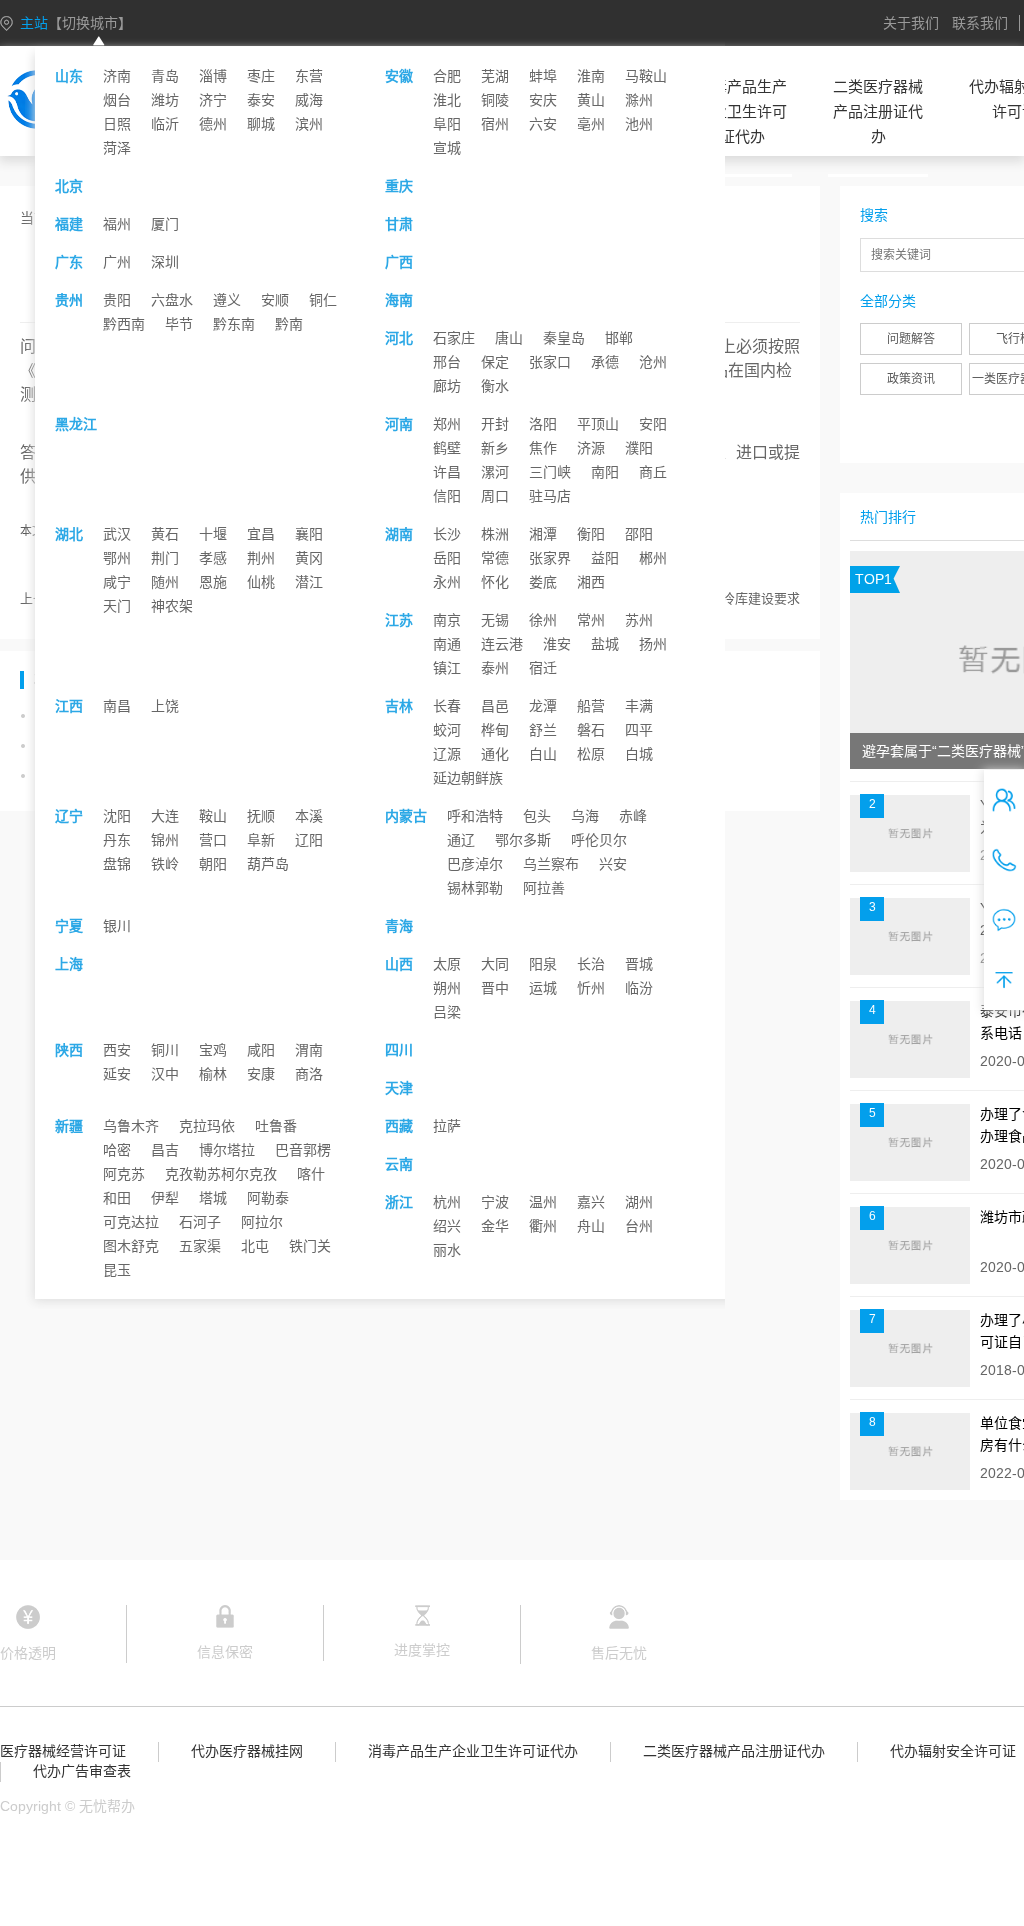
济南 (117, 76)
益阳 (605, 558)
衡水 (495, 386)
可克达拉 (131, 1222)
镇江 (447, 668)
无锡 (495, 620)
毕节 (179, 324)
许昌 (447, 472)
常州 (591, 620)
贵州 (69, 300)
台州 (639, 1226)
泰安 (261, 100)
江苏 (399, 620)
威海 (309, 100)
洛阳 (543, 424)
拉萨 (447, 1126)
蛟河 (447, 730)
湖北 (69, 534)
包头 (537, 816)
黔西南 (124, 324)
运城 (543, 988)
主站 (76, 23)
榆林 (213, 1074)
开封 (495, 424)
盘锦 (117, 864)
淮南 (591, 76)
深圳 (165, 262)
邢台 (447, 362)
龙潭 (543, 706)
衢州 (543, 1226)
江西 (69, 706)
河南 (399, 424)
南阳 (605, 472)
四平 (639, 730)
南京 (447, 620)
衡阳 (591, 534)
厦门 (165, 224)
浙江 (399, 1202)
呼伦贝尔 (599, 840)
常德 (495, 558)
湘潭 (543, 534)
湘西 (591, 582)
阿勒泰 (268, 1198)
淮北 (447, 100)
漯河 (495, 472)
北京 (69, 186)
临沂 (165, 124)
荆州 (261, 558)
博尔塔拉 (227, 1150)
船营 (591, 706)
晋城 (639, 964)
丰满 (639, 706)
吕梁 (447, 1012)
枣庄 (261, 76)
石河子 (200, 1222)
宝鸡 (213, 1050)
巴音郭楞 (303, 1150)
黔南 (289, 324)
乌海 (585, 816)
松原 (591, 754)
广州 (117, 262)
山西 (399, 964)
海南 (399, 300)
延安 (117, 1074)
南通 (447, 644)
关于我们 (911, 23)
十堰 (213, 534)
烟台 (117, 100)
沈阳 (117, 816)
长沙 (447, 534)
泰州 (495, 668)
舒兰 (543, 730)
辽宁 (69, 816)
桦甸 (495, 730)
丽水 (447, 1250)
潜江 (309, 582)
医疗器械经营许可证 (63, 1751)
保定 (495, 362)
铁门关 (310, 1246)
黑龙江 (76, 424)
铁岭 (165, 864)
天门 (117, 606)
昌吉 (165, 1150)
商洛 (309, 1074)
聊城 (261, 124)
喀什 (311, 1174)
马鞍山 (646, 76)
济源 (591, 448)
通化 (495, 754)
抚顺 (261, 816)
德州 (213, 124)
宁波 (495, 1202)
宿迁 (543, 668)
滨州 (309, 124)
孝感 (213, 558)
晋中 (495, 988)
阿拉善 (544, 888)
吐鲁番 (276, 1126)
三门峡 (550, 472)
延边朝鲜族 (468, 778)
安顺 (275, 300)
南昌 (117, 706)
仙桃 (261, 582)
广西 (399, 262)
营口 (213, 840)
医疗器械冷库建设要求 (735, 598)
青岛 (165, 76)
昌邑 (495, 706)
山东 (69, 76)
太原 (447, 964)
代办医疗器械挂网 (247, 1751)
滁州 (639, 100)
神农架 (172, 606)
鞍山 (213, 816)
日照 (117, 124)
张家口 (550, 362)
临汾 (639, 988)
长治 (591, 964)
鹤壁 (447, 448)
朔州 (447, 988)
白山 (543, 754)
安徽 (399, 76)
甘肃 (399, 224)
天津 (399, 1088)
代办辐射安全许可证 (953, 1751)
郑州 (447, 424)
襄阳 (309, 534)
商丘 (653, 472)
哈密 (117, 1150)
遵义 (227, 300)
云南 (399, 1164)
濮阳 (639, 448)
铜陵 (495, 100)
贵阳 (117, 300)
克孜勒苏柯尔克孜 (221, 1174)
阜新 (261, 840)
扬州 (653, 644)
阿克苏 (124, 1174)
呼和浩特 (475, 816)
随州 (165, 582)
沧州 (653, 362)
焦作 (543, 448)
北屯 (255, 1246)
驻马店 (550, 496)
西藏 (399, 1126)
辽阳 (309, 840)
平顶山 (598, 424)
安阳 (653, 424)
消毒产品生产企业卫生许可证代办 (742, 111)
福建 (69, 224)
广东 (69, 262)
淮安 (557, 644)
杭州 (447, 1202)
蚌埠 (543, 76)
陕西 (69, 1050)
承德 (605, 362)
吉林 (399, 706)
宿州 (495, 124)
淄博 (213, 76)
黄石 (165, 534)
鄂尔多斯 (523, 840)
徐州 (543, 620)
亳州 (591, 124)
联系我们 (980, 23)
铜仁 (323, 300)
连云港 (502, 644)
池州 (639, 124)
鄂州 (117, 558)
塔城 (213, 1198)
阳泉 (543, 964)
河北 (399, 338)
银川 (117, 926)
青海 (399, 926)
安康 (261, 1074)
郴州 (653, 558)
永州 (447, 582)
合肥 (447, 76)
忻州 (591, 988)
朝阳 (213, 864)
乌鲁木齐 (131, 1126)
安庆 (543, 100)
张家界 (550, 558)
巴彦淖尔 (475, 864)
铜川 (165, 1050)
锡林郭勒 (475, 888)
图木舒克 (131, 1246)
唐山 (509, 338)
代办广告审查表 (82, 1771)
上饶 (165, 706)
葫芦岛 (268, 864)
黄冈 (309, 558)
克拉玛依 (207, 1126)
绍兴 (447, 1226)
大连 (165, 816)
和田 (117, 1198)
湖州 (639, 1202)
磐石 (591, 730)
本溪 (309, 816)
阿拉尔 (262, 1222)
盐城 (605, 644)
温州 (543, 1202)
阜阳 (447, 124)
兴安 (613, 864)
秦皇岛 (564, 338)
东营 (309, 76)
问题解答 (911, 339)
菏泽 (117, 148)
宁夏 (69, 926)
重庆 (399, 186)
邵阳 (639, 534)
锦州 (165, 840)
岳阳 (447, 558)
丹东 (117, 840)
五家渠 (200, 1246)
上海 (69, 964)
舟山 (591, 1226)
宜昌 (261, 534)
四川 (399, 1050)
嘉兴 (591, 1202)
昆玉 (117, 1270)
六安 (543, 124)
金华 (495, 1226)
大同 (495, 964)
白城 (639, 754)
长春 (447, 706)
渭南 (309, 1050)
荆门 (165, 558)
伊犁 (165, 1198)
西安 (117, 1050)
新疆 (69, 1126)
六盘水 (172, 300)
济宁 (213, 100)
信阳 (447, 496)
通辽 (461, 840)
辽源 (447, 754)
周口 (495, 496)
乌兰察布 (551, 864)
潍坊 (165, 100)
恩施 (213, 582)
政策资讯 (911, 379)
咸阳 (261, 1050)
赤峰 (633, 816)
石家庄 (454, 338)
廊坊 (447, 386)
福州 (117, 224)
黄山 (591, 100)
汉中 (165, 1074)
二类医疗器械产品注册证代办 (878, 111)
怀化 (495, 582)
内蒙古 (406, 816)
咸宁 (117, 582)
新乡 (495, 448)
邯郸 (619, 338)
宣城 (447, 148)
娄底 (543, 582)
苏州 (639, 620)
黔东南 (234, 324)
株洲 (495, 534)
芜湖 (495, 76)
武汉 (117, 534)
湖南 (399, 534)
